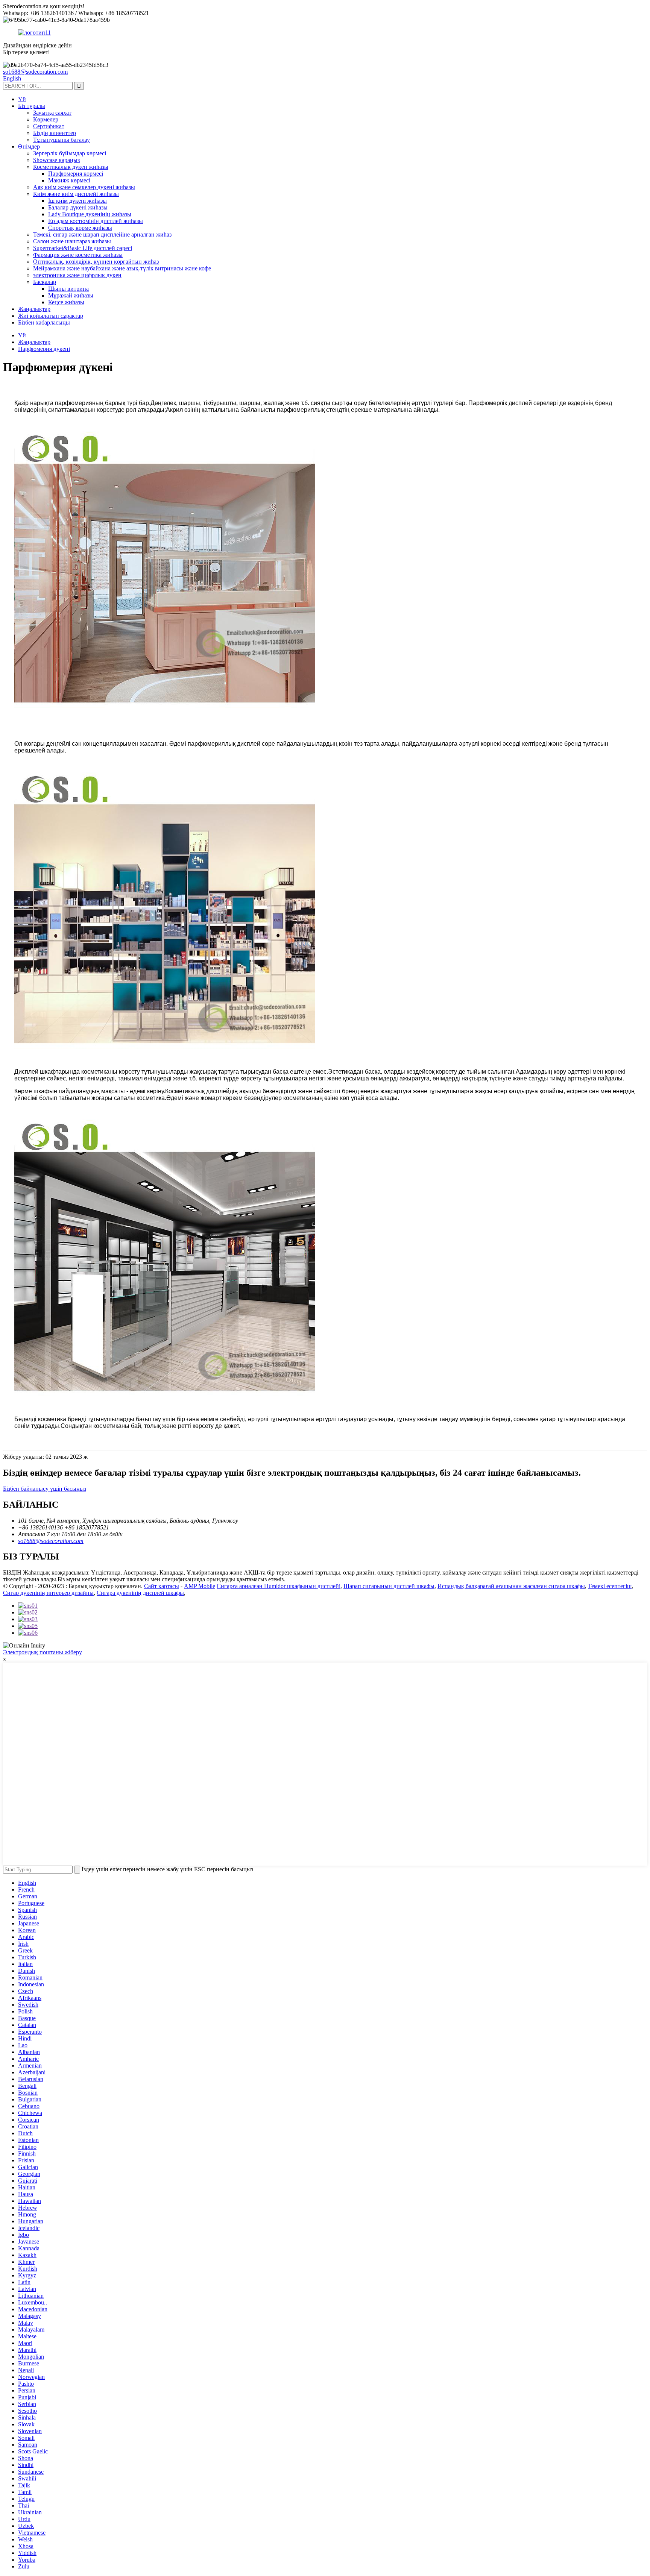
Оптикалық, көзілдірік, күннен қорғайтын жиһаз (96, 262)
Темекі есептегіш (610, 1586)
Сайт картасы (162, 1586)
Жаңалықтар (34, 309)
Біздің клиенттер (55, 133)
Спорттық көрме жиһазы (80, 228)
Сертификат (49, 126)
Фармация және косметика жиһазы (78, 255)
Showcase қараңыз (56, 160)
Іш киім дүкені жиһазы (77, 201)
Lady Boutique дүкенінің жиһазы (90, 214)
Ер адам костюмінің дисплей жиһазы (96, 221)
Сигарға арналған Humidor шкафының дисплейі (279, 1586)
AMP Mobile (200, 1586)
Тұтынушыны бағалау (62, 140)
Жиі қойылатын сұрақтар (51, 316)
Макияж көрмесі (69, 180)
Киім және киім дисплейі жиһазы (76, 194)
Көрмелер (46, 119)
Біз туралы (32, 106)
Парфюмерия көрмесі (76, 174)
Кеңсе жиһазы (66, 302)
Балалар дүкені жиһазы (78, 207)
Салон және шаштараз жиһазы (72, 241)
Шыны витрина (68, 289)
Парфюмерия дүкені (44, 349)
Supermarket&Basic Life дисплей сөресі (83, 248)
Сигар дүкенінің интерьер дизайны (48, 1593)
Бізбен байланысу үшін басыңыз (45, 1489)
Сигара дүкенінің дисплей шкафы (140, 1593)
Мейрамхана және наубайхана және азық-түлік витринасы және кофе (122, 268)
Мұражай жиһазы (71, 295)
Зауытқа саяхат (52, 113)
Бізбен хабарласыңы (44, 322)
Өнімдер (29, 146)
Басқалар (45, 282)
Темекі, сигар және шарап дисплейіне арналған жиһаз (102, 234)
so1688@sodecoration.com (35, 72)
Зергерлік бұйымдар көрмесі (70, 153)
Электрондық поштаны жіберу (43, 1652)
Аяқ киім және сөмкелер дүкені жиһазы (84, 187)
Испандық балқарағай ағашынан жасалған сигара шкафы (511, 1586)
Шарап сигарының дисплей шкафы (389, 1586)
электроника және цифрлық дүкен (77, 275)
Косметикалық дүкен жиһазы (71, 167)
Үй (22, 99)
